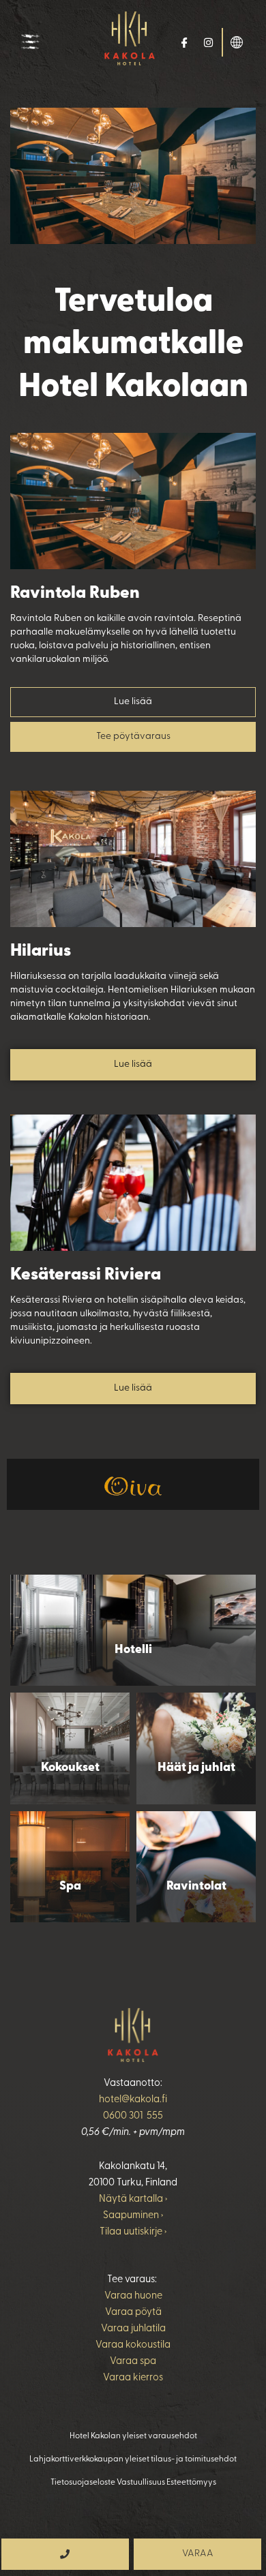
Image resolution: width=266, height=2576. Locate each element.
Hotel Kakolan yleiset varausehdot (133, 2436)
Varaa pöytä (133, 2313)
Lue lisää (133, 702)
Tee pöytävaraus (133, 737)
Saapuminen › (133, 2216)
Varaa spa (133, 2362)
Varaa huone (133, 2296)
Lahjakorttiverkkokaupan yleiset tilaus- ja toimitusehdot (133, 2459)
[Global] (237, 41)
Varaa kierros (133, 2378)
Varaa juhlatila (133, 2329)
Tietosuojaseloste (83, 2483)
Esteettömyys (191, 2483)
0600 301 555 (133, 2116)
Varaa (198, 2554)
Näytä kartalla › (133, 2199)
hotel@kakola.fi (133, 2100)
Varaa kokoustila (133, 2345)
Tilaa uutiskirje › (133, 2232)
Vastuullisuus (141, 2483)
